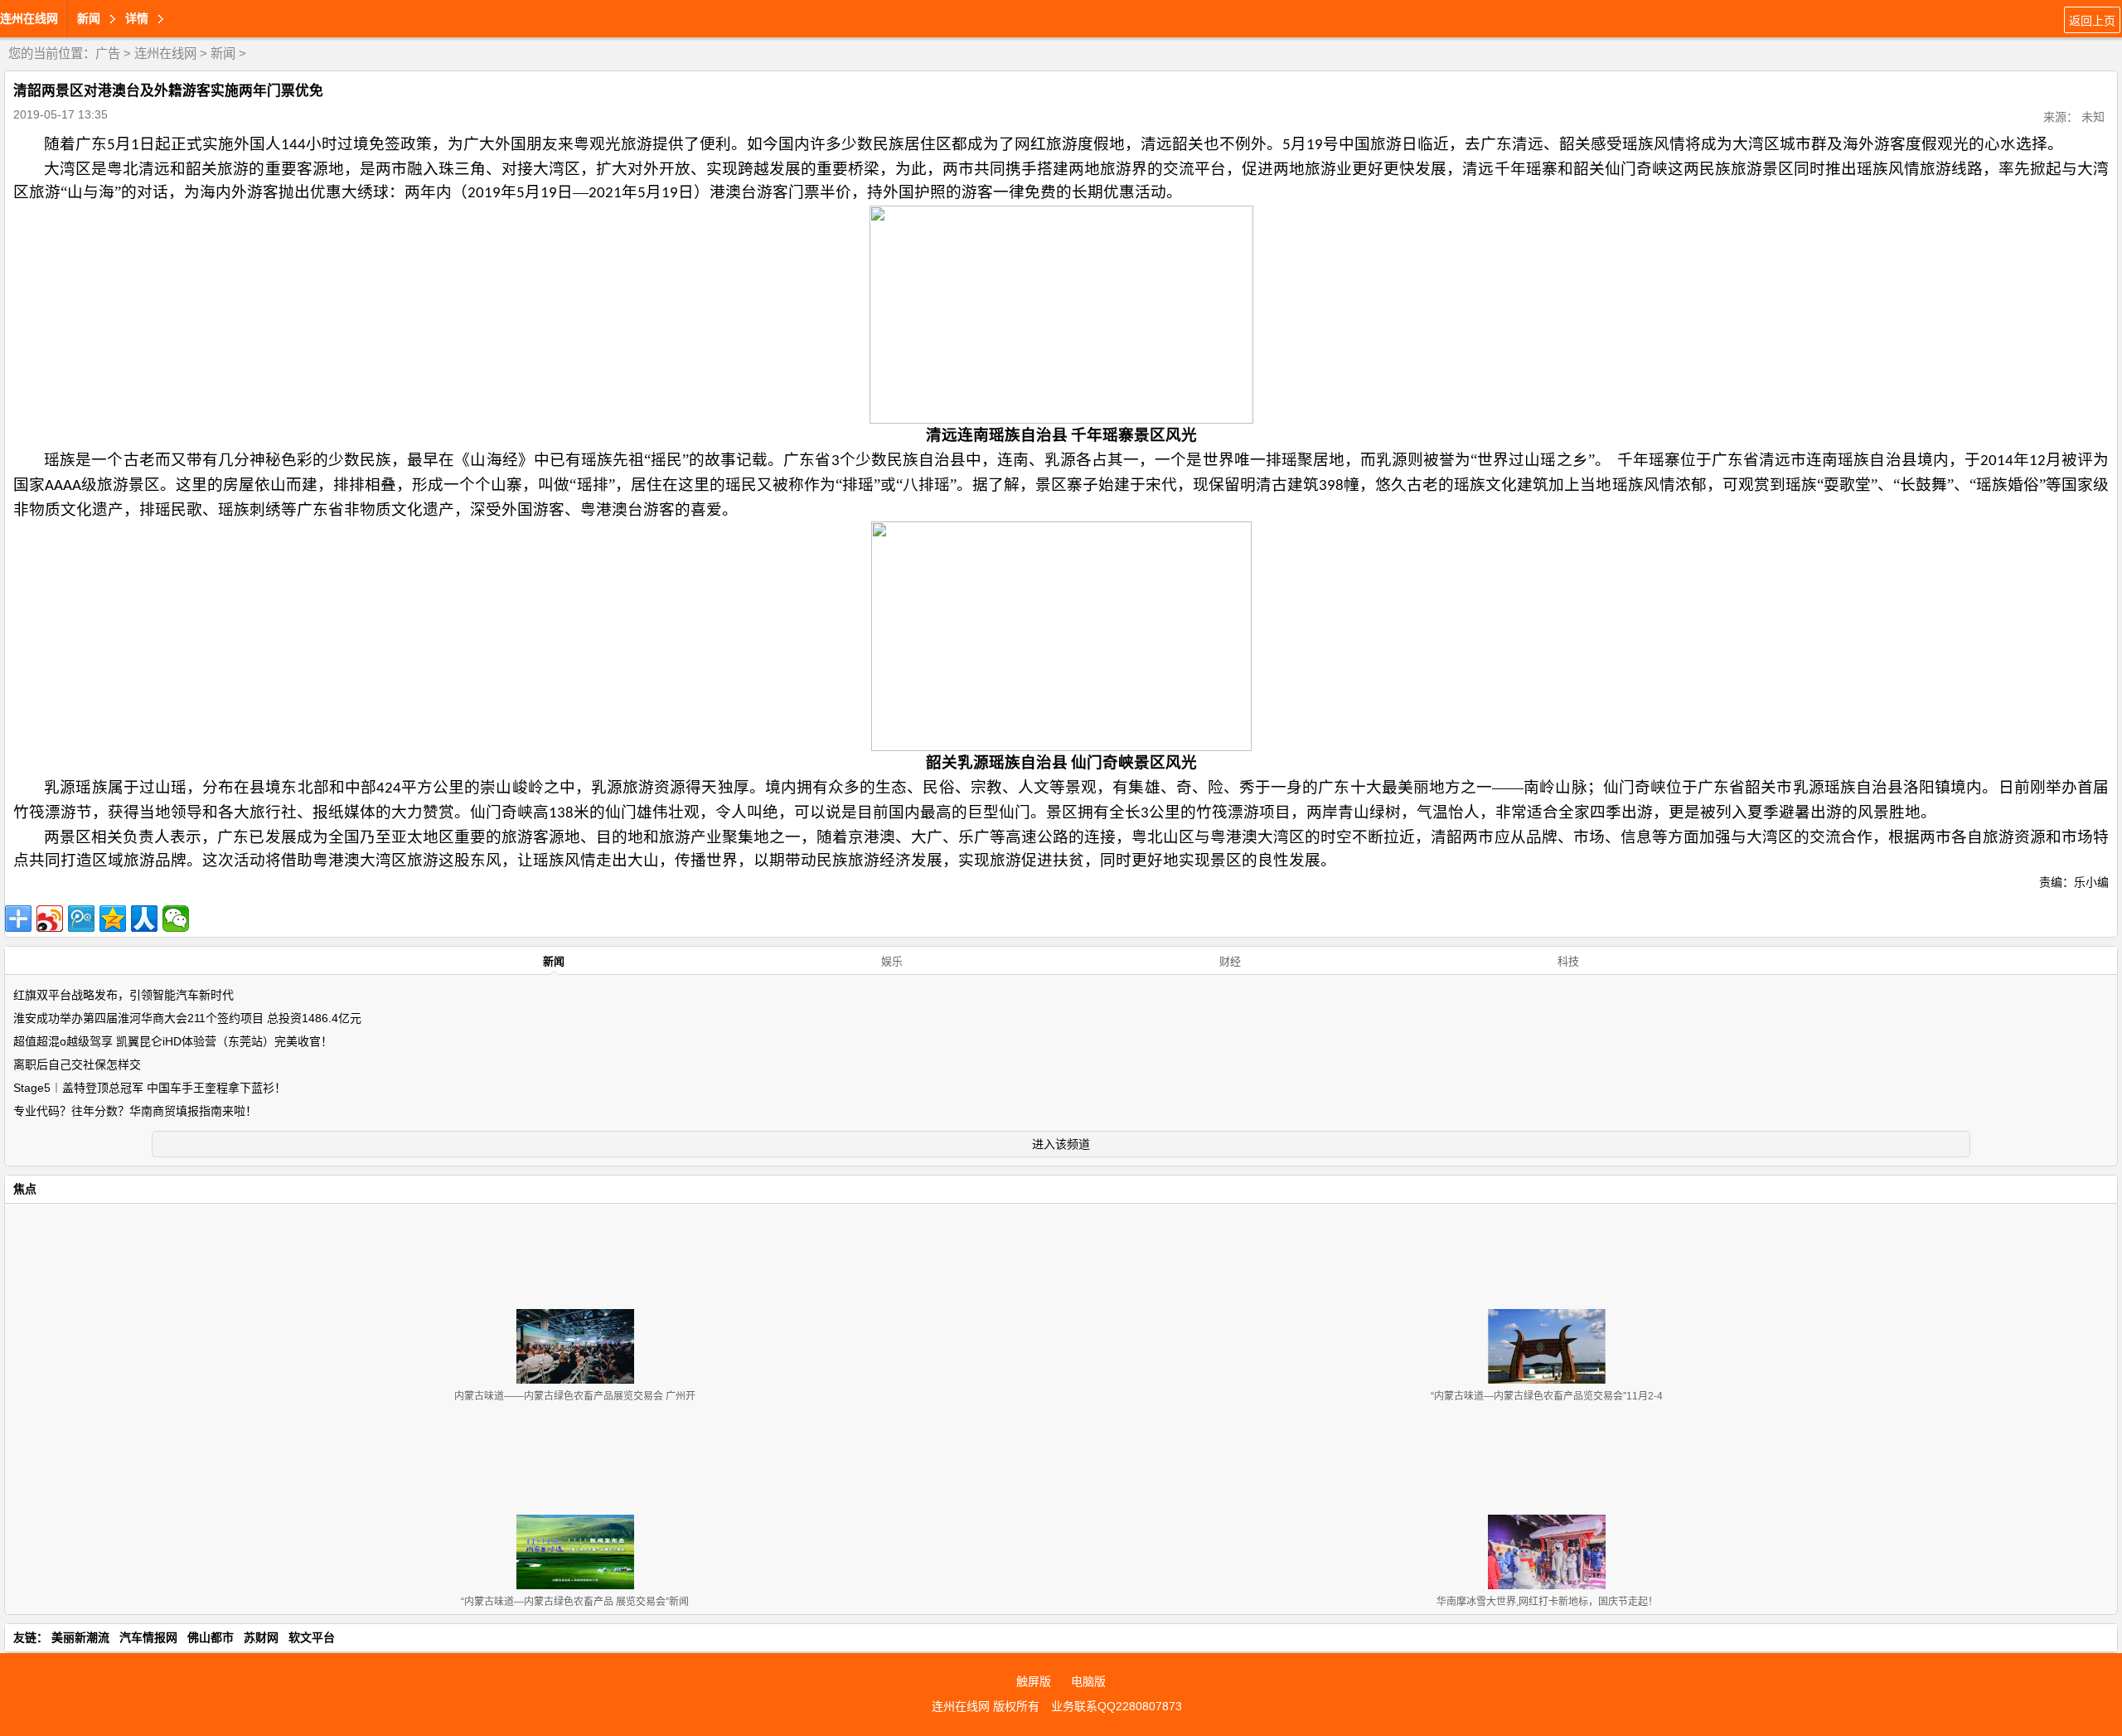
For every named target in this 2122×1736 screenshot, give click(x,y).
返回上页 (2092, 21)
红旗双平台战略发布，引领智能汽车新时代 (124, 995)
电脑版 (1088, 1681)
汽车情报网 (148, 1637)
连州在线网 (29, 18)
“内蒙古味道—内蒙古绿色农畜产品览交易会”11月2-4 (1547, 1396)
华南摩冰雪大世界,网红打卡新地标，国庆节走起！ (1547, 1602)
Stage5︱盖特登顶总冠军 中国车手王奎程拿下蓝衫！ (150, 1088)
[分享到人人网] (144, 919)
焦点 (25, 1189)
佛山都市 (211, 1637)
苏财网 (261, 1637)
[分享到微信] (176, 919)
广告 (108, 53)
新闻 (223, 53)
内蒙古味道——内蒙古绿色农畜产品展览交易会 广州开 (575, 1396)
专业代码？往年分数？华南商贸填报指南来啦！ (135, 1111)
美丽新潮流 (80, 1637)
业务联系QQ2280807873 (1117, 1706)
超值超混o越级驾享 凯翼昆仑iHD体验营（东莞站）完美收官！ (173, 1041)
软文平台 (312, 1637)
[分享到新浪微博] (50, 919)
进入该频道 (1061, 1144)
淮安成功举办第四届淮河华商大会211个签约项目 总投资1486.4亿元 (187, 1018)
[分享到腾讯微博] (81, 919)
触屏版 (1034, 1681)
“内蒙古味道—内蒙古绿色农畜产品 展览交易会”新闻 (575, 1602)
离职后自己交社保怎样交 (77, 1064)
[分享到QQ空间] (113, 919)
